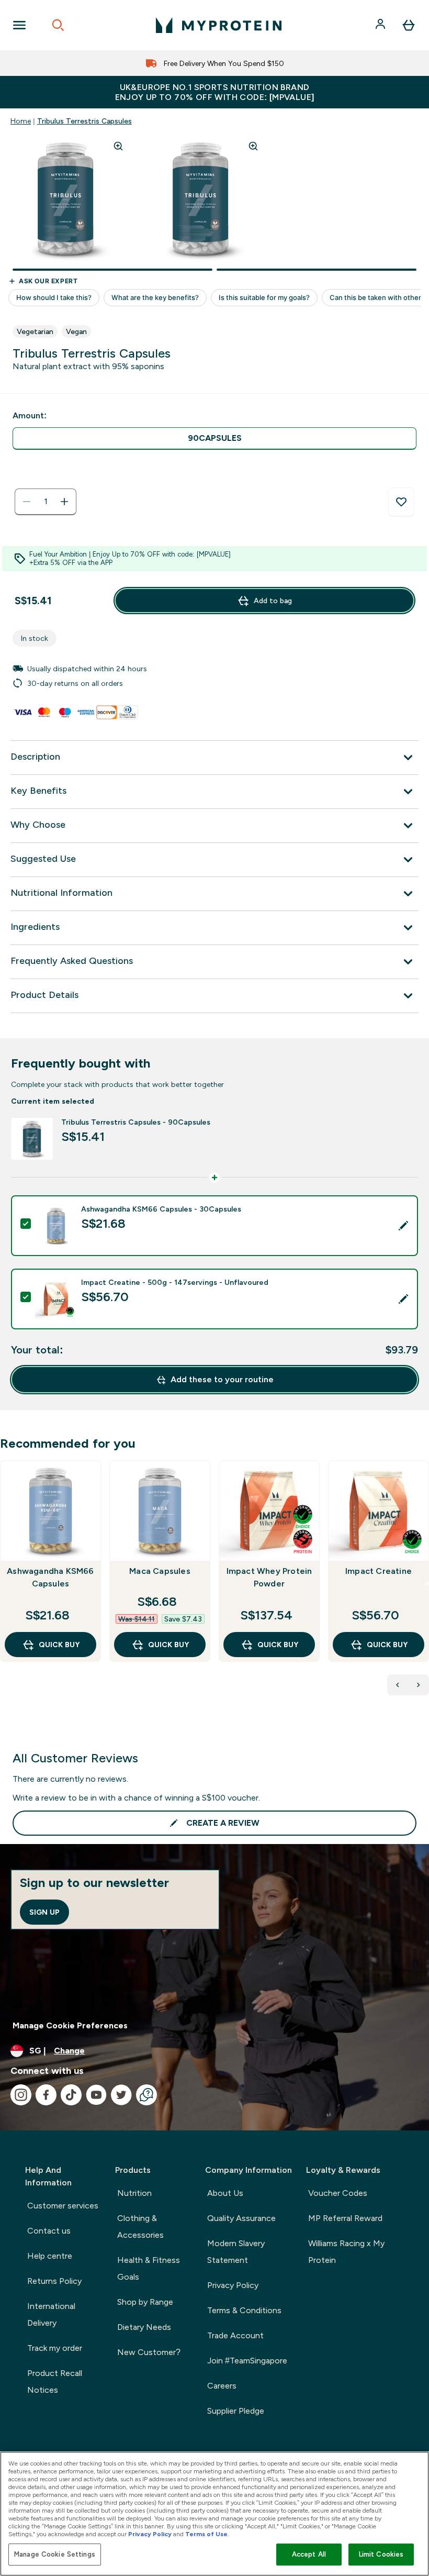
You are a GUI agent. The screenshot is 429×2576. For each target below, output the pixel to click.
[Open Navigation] (19, 25)
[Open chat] (146, 2095)
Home (21, 121)
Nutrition (134, 2193)
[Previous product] (398, 1685)
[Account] (381, 25)
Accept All (309, 2554)
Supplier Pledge (236, 2411)
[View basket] (409, 25)
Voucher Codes (338, 2193)
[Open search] (58, 25)
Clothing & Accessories (140, 2227)
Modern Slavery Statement (236, 2252)
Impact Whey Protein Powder (269, 1577)
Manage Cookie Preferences (70, 2025)
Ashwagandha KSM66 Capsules (50, 1577)
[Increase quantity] (64, 502)
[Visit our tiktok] (71, 2095)
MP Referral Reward (345, 2218)
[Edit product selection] (403, 1226)
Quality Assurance (241, 2218)
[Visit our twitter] (121, 2095)
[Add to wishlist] (401, 502)
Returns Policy (54, 2281)
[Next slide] (427, 1584)
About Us (225, 2193)
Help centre (50, 2256)
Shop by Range (145, 2302)
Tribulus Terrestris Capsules (84, 121)
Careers (222, 2386)
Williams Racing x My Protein (346, 2252)
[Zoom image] (118, 146)
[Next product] (419, 1685)
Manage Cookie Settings (55, 2554)
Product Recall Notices (55, 2381)
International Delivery (51, 2314)
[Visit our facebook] (46, 2095)
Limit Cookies (381, 2554)
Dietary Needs (144, 2327)
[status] (46, 502)
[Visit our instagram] (21, 2095)
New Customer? (149, 2352)
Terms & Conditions (244, 2310)
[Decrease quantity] (27, 502)
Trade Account (235, 2335)
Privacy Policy (233, 2285)
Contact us (49, 2231)
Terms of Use (206, 2534)
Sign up (44, 1912)
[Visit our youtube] (96, 2095)
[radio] (214, 438)
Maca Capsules (160, 1571)
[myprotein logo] (219, 25)
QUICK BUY (59, 1645)
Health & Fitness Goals (149, 2268)
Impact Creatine (379, 1571)
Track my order (55, 2348)
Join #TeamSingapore (247, 2361)
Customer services (63, 2206)
